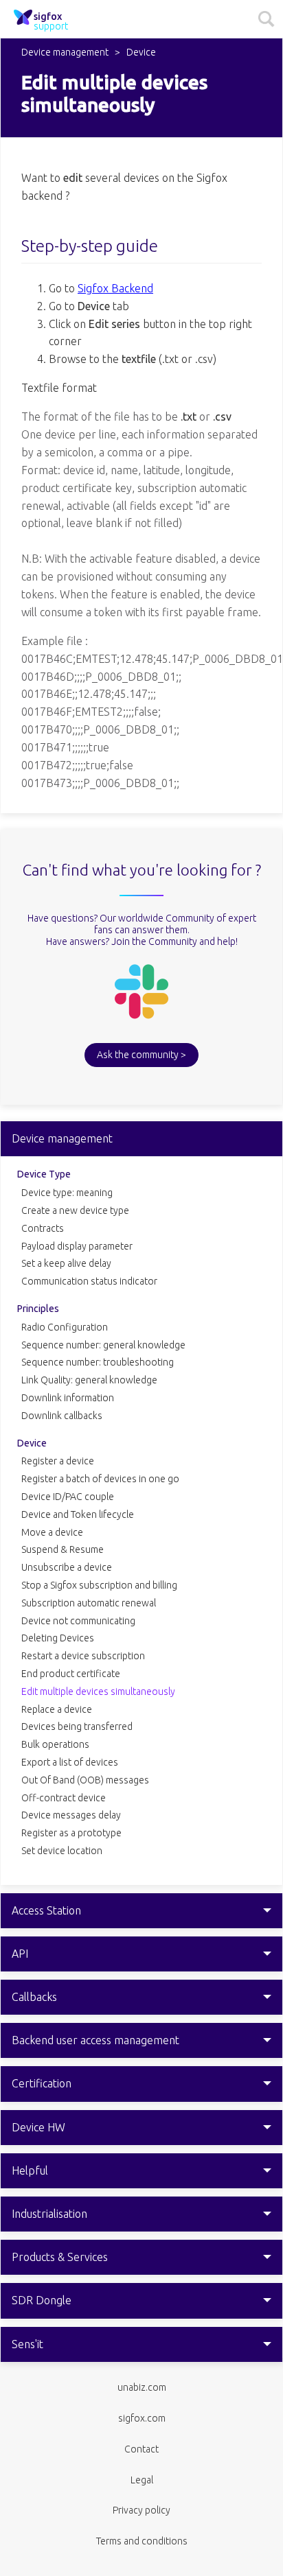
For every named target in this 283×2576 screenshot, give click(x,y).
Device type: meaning (67, 1193)
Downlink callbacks (62, 1416)
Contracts (43, 1228)
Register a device (58, 1461)
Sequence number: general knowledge (103, 1345)
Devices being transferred (77, 1726)
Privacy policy (141, 2510)
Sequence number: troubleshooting (98, 1362)
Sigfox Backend (115, 288)
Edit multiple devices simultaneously (98, 1691)
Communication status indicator (89, 1281)
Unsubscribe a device (67, 1567)
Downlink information (68, 1398)
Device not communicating (78, 1621)
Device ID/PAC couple (68, 1497)
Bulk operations (55, 1744)
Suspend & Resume (63, 1549)
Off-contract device (64, 1798)
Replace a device (57, 1709)
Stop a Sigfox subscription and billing (99, 1585)
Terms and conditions (142, 2541)
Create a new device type (75, 1210)
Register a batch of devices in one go (100, 1479)
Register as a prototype (71, 1833)
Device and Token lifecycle (78, 1514)
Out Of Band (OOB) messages (85, 1780)
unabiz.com (142, 2387)
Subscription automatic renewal (89, 1603)
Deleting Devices (58, 1638)
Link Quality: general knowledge (89, 1380)
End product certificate (71, 1674)
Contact (141, 2449)
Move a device (52, 1532)
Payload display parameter (77, 1246)
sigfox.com (142, 2418)
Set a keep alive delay (66, 1263)
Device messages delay (71, 1815)
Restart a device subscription (83, 1656)
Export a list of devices (70, 1762)
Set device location (62, 1851)
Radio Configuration (65, 1327)
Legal (142, 2480)
